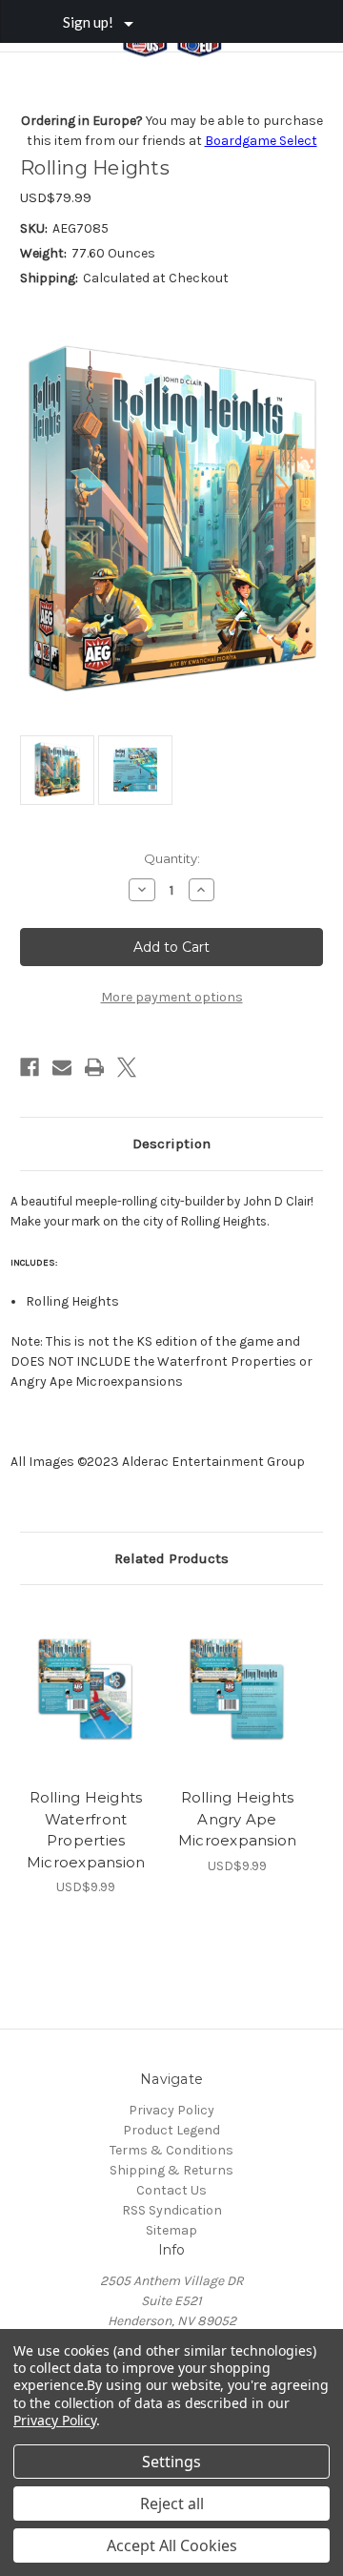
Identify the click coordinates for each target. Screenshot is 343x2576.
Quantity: (172, 858)
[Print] (94, 1067)
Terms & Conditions (171, 2150)
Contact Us (171, 2190)
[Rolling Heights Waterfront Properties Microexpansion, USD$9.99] (86, 1691)
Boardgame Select (261, 141)
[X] (127, 1067)
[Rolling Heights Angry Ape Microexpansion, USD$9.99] (237, 1691)
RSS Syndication (172, 2210)
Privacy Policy (171, 2110)
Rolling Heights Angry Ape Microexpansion (238, 1819)
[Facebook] (30, 1067)
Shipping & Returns (171, 2170)
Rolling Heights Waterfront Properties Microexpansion (86, 1830)
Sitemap (171, 2230)
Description (171, 1144)
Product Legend (171, 2130)
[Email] (62, 1067)
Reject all (172, 2504)
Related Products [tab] (171, 1558)
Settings (171, 2462)
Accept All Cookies (172, 2545)
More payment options (172, 997)
